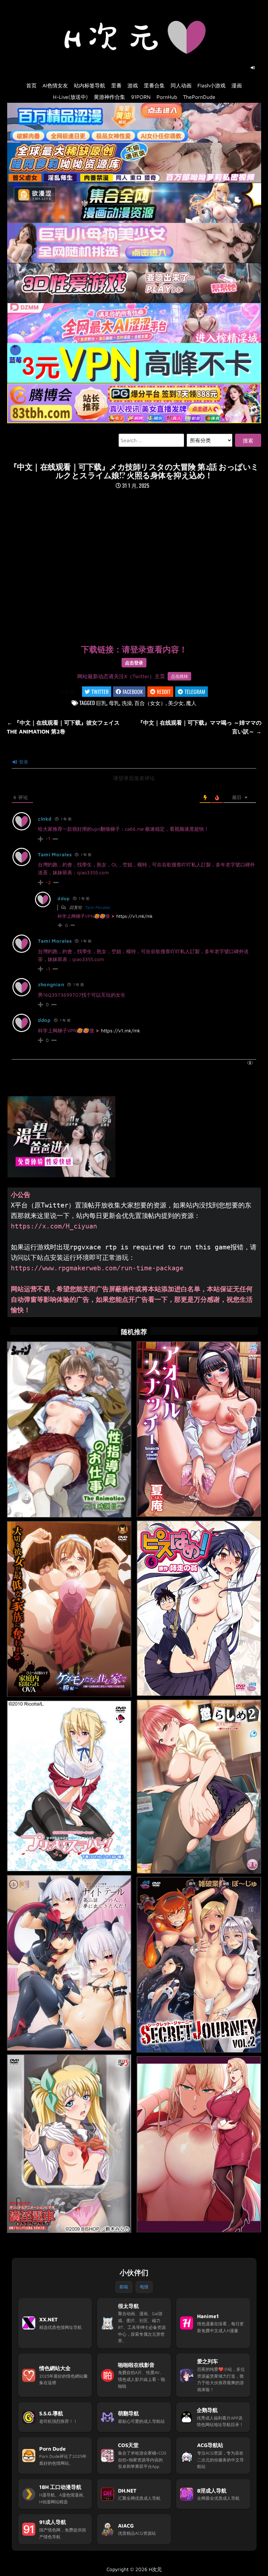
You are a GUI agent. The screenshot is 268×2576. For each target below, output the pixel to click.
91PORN (141, 97)
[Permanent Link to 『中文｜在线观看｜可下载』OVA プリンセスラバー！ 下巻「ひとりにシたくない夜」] (69, 1786)
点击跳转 (179, 676)
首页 (31, 85)
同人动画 (181, 85)
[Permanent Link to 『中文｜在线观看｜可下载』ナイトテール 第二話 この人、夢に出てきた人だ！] (69, 1963)
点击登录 (134, 663)
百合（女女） (150, 703)
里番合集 (154, 85)
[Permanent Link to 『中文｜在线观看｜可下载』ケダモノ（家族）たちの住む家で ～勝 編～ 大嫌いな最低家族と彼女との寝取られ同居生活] (69, 1609)
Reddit (164, 692)
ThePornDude (199, 97)
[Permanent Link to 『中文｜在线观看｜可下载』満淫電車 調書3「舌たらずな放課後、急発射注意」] (69, 2144)
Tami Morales (55, 854)
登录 (23, 762)
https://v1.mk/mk (134, 916)
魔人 (191, 703)
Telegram (195, 692)
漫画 (237, 85)
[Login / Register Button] (253, 68)
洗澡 (127, 703)
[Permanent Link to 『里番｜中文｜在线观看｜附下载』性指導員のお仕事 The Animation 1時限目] (69, 1430)
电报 (144, 2287)
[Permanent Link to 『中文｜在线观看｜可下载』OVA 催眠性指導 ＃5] (199, 2144)
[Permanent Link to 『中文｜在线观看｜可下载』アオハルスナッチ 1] (199, 1429)
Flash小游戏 (211, 85)
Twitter (100, 692)
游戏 (133, 85)
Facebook (133, 692)
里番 (116, 85)
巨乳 (101, 703)
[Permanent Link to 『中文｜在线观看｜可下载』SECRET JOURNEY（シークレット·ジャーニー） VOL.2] (199, 1965)
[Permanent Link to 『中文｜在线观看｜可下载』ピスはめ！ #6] (199, 1608)
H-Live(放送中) (70, 97)
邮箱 (124, 2287)
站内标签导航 (90, 85)
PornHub (167, 97)
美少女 (176, 703)
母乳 (114, 703)
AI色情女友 (55, 85)
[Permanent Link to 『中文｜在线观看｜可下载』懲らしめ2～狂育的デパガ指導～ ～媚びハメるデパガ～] (199, 1787)
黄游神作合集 (109, 97)
